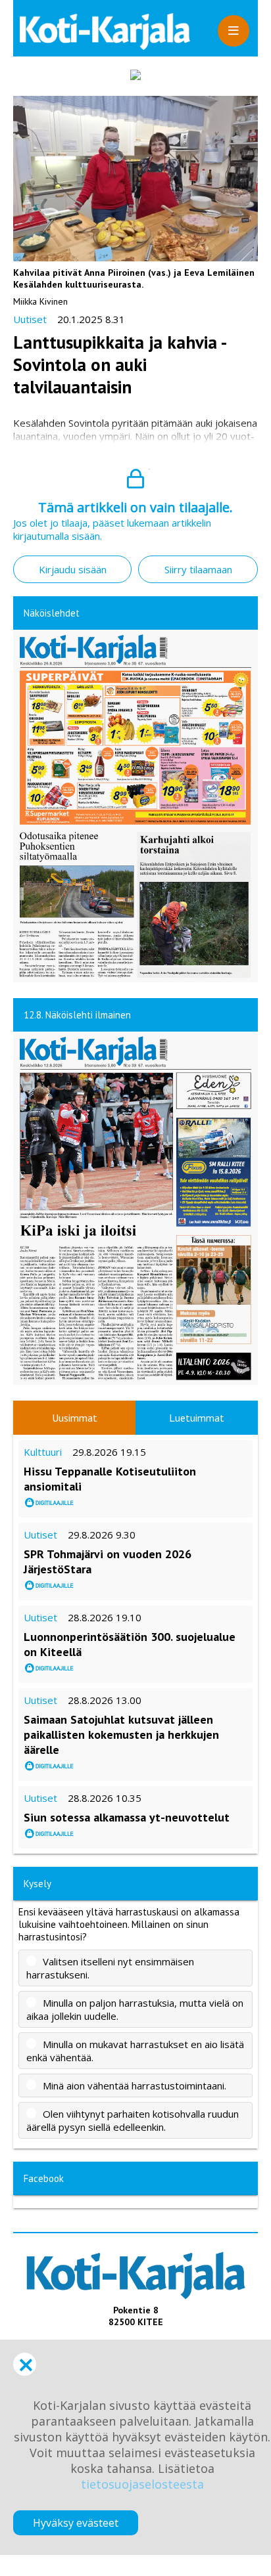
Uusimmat (75, 1418)
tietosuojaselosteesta (142, 2484)
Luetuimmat (197, 1418)
